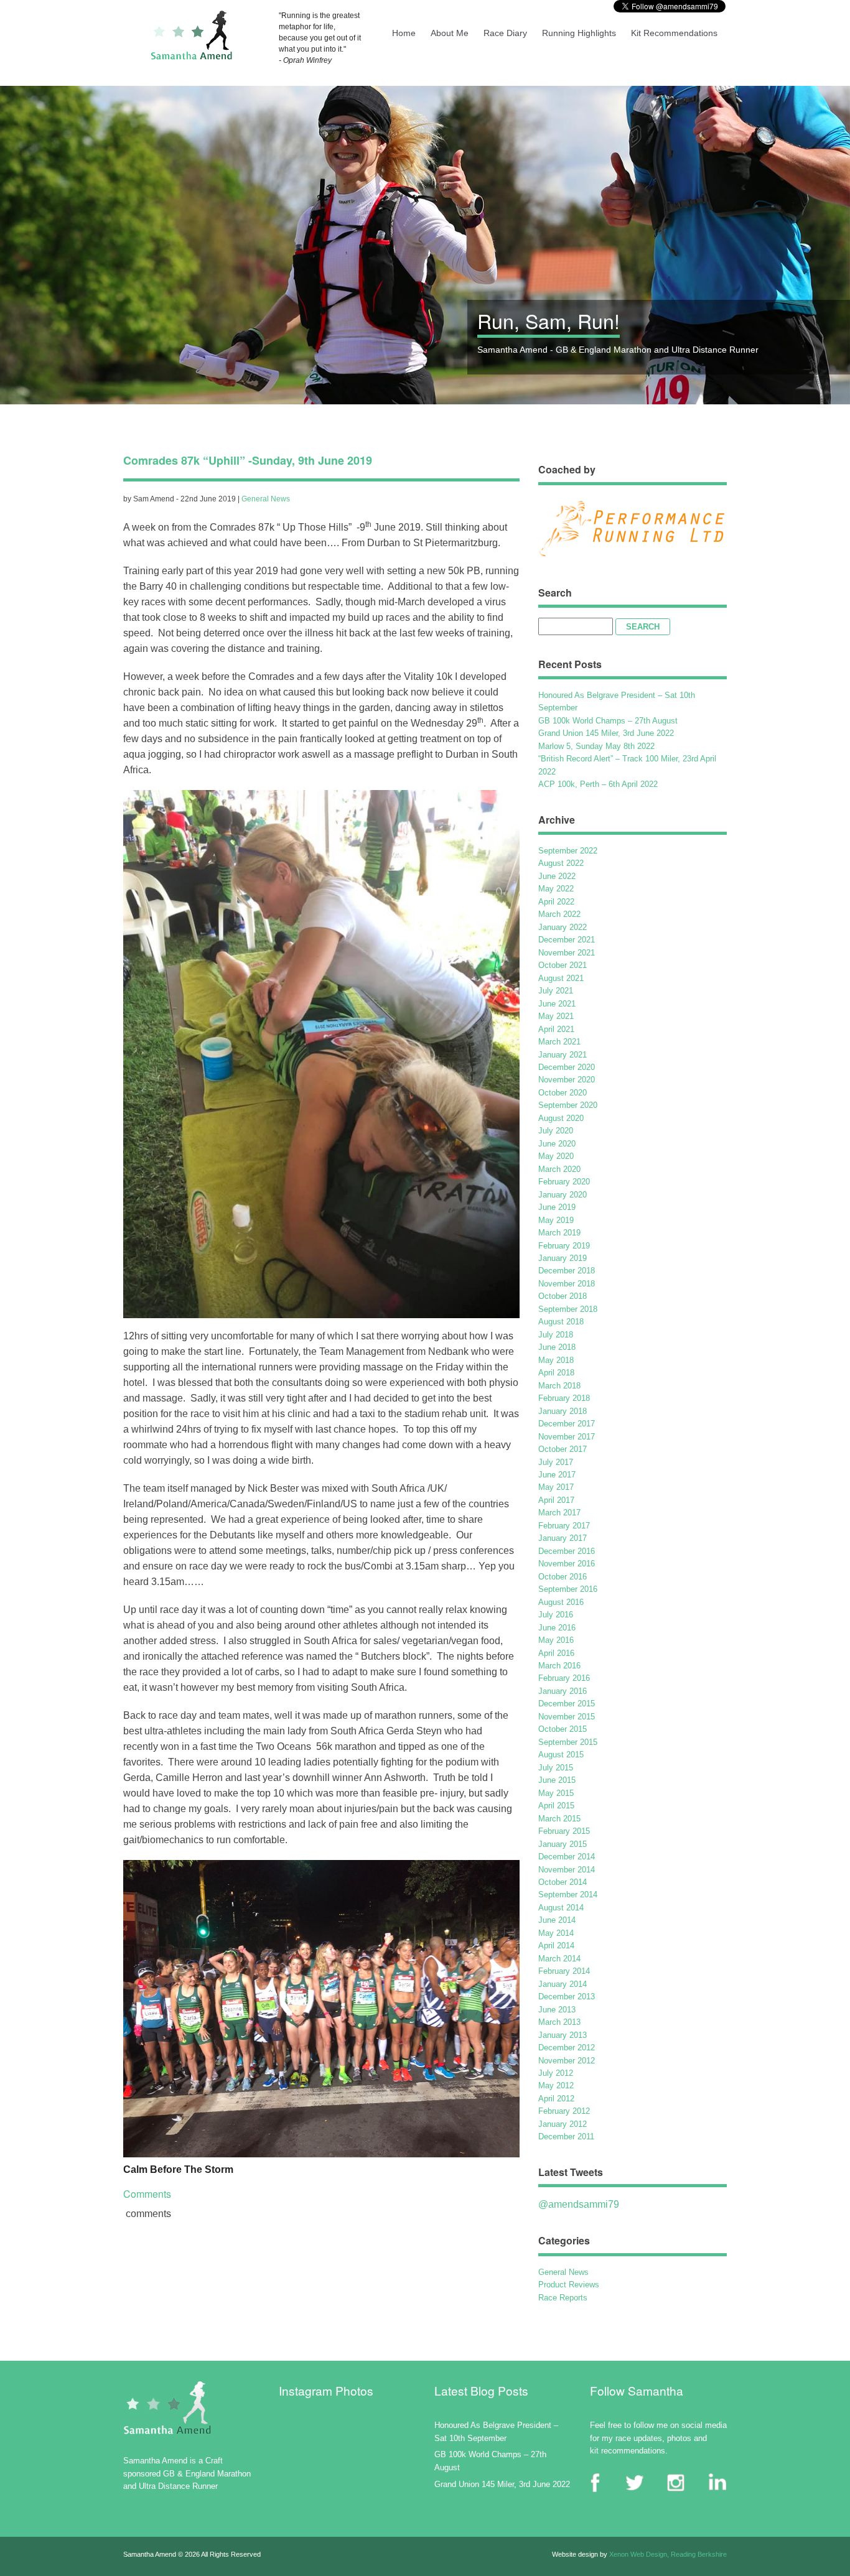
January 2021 (563, 1055)
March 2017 (559, 1513)
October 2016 (563, 1577)
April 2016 (556, 1653)
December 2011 (566, 2137)
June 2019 (557, 1207)
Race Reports (563, 2298)
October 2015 (563, 1729)
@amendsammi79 (579, 2204)
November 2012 (567, 2061)
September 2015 (568, 1742)
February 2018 (564, 1398)
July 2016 (556, 1615)
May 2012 (556, 2085)
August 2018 (561, 1322)
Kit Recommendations (674, 33)
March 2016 (559, 1666)
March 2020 (559, 1169)
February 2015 (564, 1831)
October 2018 (563, 1296)
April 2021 (556, 1029)
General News (266, 499)
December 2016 (567, 1551)
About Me (450, 33)
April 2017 (556, 1500)
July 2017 (556, 1462)
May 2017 (556, 1487)
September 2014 (568, 1895)
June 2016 (557, 1628)
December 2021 (567, 940)
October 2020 (563, 1093)
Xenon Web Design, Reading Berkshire (668, 2554)
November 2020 (567, 1080)
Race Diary (505, 33)
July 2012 (556, 2073)
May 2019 (556, 1220)
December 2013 (567, 1997)
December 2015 (567, 1704)
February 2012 (564, 2111)
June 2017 (557, 1475)
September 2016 (568, 1589)
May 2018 (556, 1360)
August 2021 (561, 978)
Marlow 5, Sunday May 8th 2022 (596, 746)
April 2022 (556, 902)
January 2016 (563, 1691)
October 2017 (563, 1449)
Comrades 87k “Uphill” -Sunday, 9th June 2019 (248, 460)
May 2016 (556, 1640)
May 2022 (556, 889)
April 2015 (556, 1806)
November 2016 (567, 1564)
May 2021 (556, 1016)
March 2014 (559, 1959)
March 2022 (559, 914)
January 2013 (563, 2035)
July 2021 (556, 991)
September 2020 (568, 1105)
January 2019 (563, 1258)
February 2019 (564, 1246)
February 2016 (564, 1678)
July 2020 (556, 1131)
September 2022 (568, 851)
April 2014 (556, 1946)
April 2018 (556, 1373)
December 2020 (567, 1067)
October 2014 (563, 1882)
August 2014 (561, 1908)
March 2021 (559, 1042)
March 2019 (559, 1233)
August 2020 (561, 1118)
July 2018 (556, 1335)
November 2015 (567, 1717)
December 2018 (567, 1271)
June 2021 (557, 1004)
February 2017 (564, 1526)
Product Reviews (569, 2285)
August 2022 (561, 863)
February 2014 (564, 1971)
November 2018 (567, 1284)
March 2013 (559, 2022)
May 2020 (556, 1156)
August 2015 (561, 1755)
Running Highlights (579, 33)
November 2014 (567, 1870)
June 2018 (557, 1347)
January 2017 (563, 1538)
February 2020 (564, 1182)
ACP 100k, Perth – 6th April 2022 (598, 784)
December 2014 (567, 1857)
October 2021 (563, 965)
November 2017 (567, 1437)
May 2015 (556, 1793)
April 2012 (556, 2099)
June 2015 (557, 1780)
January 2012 (563, 2124)
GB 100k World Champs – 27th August (608, 721)
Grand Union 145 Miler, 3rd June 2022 (606, 733)
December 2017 (567, 1424)
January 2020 (563, 1195)
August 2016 (561, 1602)
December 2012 (567, 2048)
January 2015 (563, 1844)
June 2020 (557, 1144)
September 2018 (568, 1309)
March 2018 (559, 1386)
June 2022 (557, 876)
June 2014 (557, 1920)
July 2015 (556, 1768)
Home (404, 33)
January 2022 (563, 927)
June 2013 (557, 2010)
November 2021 (567, 953)
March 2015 (559, 1819)
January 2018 (563, 1411)
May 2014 (556, 1933)
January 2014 (563, 1984)
